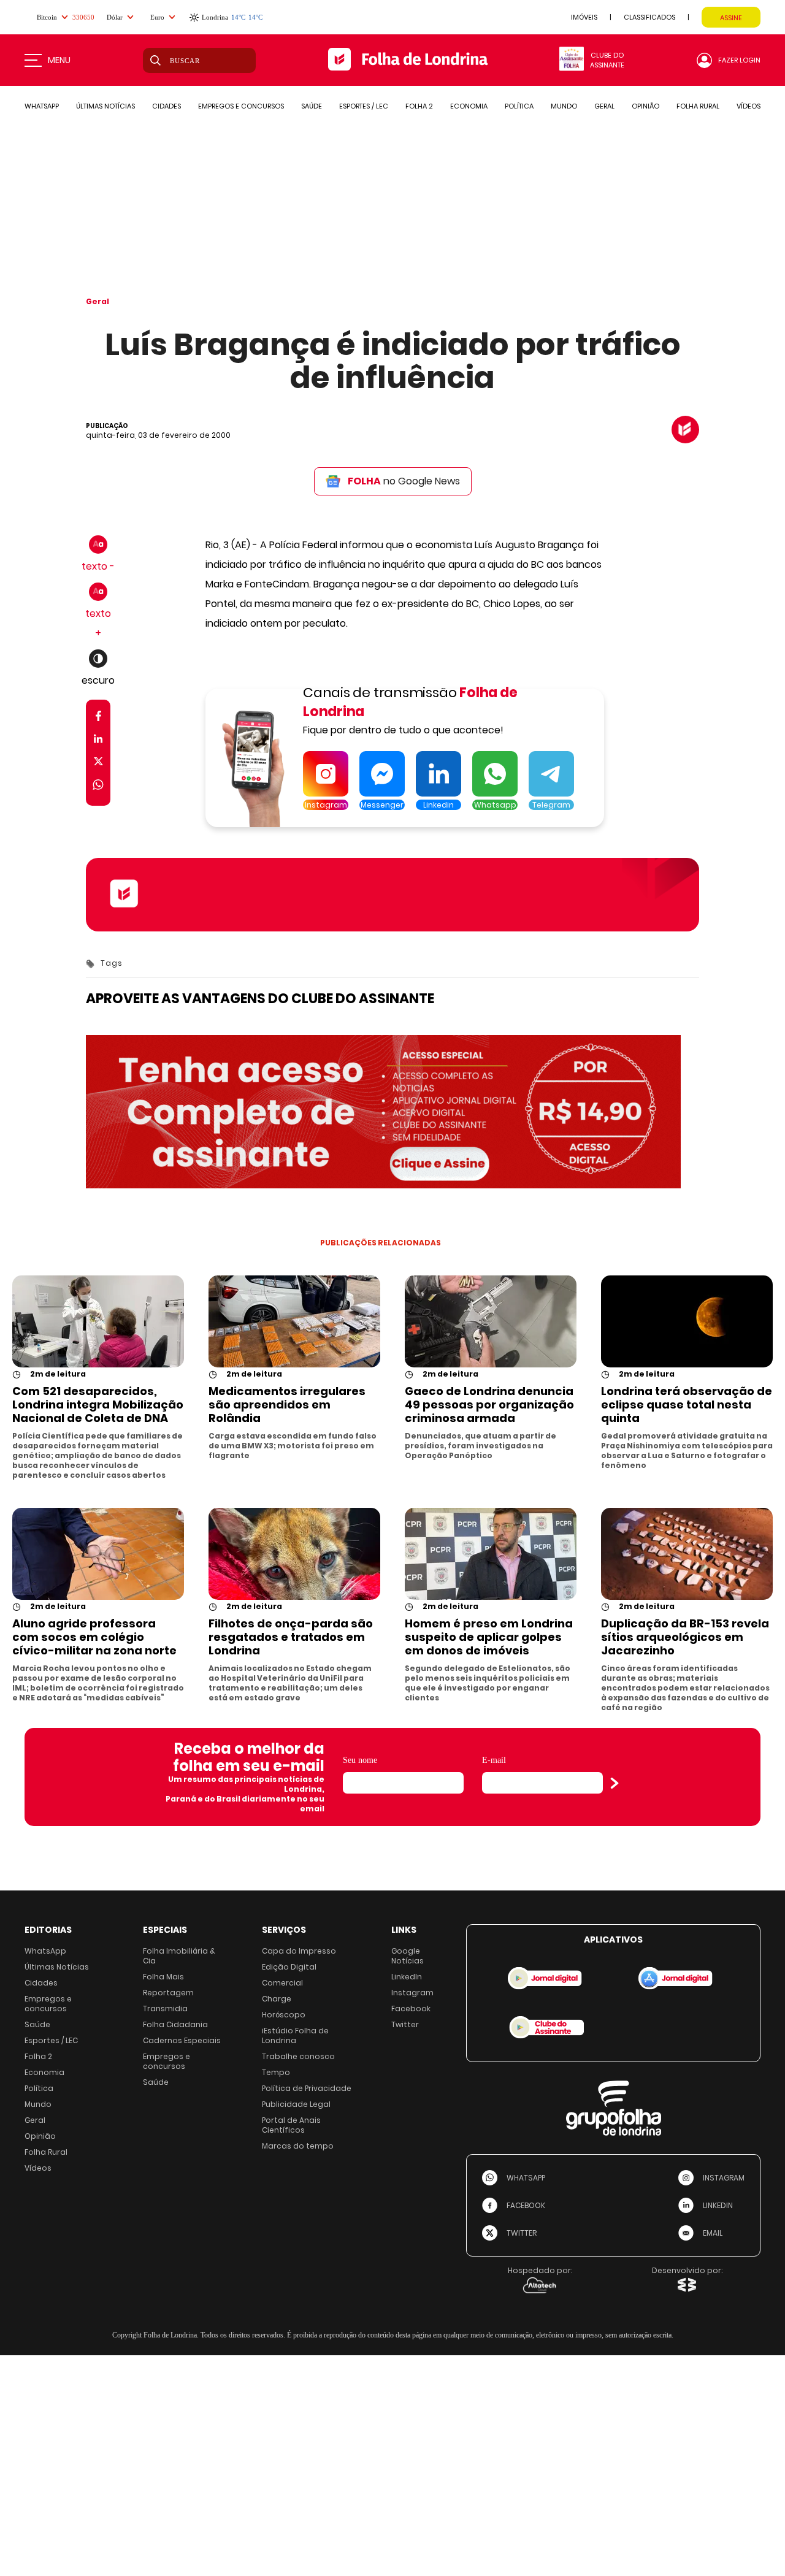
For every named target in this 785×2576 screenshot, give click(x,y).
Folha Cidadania (175, 2024)
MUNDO (564, 106)
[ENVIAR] (615, 1783)
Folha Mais (163, 1977)
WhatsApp (45, 1951)
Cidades (41, 1983)
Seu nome (360, 1760)
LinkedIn (407, 1977)
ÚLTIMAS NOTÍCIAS (105, 106)
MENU (59, 60)
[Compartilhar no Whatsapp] (98, 786)
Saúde (37, 2024)
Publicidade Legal (296, 2104)
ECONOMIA (469, 106)
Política (39, 2088)
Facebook (411, 2008)
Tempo (276, 2072)
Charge (277, 1999)
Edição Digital (289, 1967)
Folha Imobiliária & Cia (179, 1956)
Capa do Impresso (299, 1951)
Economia (44, 2072)
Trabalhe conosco (298, 2056)
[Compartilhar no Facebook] (98, 718)
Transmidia (165, 2008)
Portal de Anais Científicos (291, 2125)
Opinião (40, 2136)
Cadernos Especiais (182, 2040)
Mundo (38, 2104)
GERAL (604, 106)
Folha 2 (38, 2056)
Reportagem (168, 1993)
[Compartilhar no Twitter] (98, 764)
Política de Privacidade (307, 2088)
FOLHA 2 (419, 106)
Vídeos (38, 2168)
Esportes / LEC (51, 2040)
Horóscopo (284, 2015)
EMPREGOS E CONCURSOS (241, 106)
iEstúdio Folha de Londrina (295, 2035)
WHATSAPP (42, 106)
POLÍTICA (519, 106)
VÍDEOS (749, 106)
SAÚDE (312, 106)
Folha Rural (46, 2152)
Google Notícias (408, 1956)
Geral (98, 301)
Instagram (412, 1993)
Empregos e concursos (48, 2004)
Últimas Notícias (57, 1967)
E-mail (494, 1760)
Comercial (282, 1983)
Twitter (405, 2024)
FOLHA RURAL (698, 106)
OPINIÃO (645, 106)
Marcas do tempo (298, 2146)
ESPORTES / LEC (364, 106)
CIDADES (167, 106)
